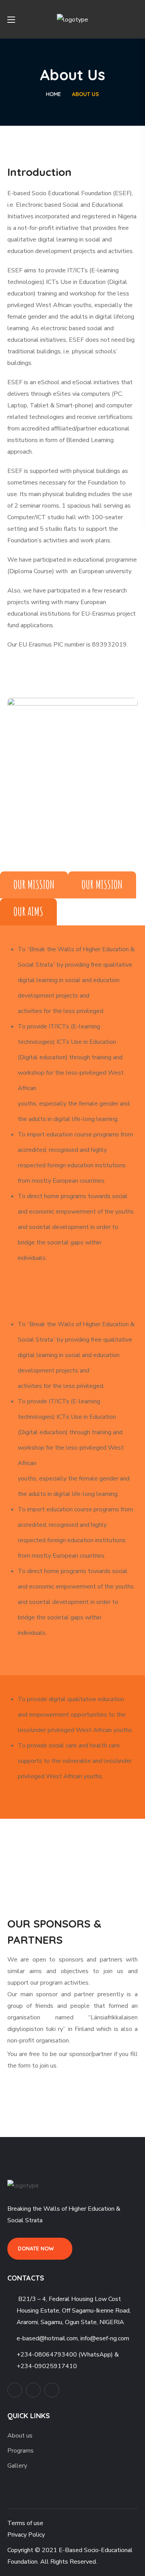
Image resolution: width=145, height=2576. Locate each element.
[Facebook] (33, 2390)
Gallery (17, 2466)
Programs (20, 2451)
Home (54, 94)
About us (20, 2436)
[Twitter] (15, 2390)
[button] (135, 19)
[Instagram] (52, 2390)
